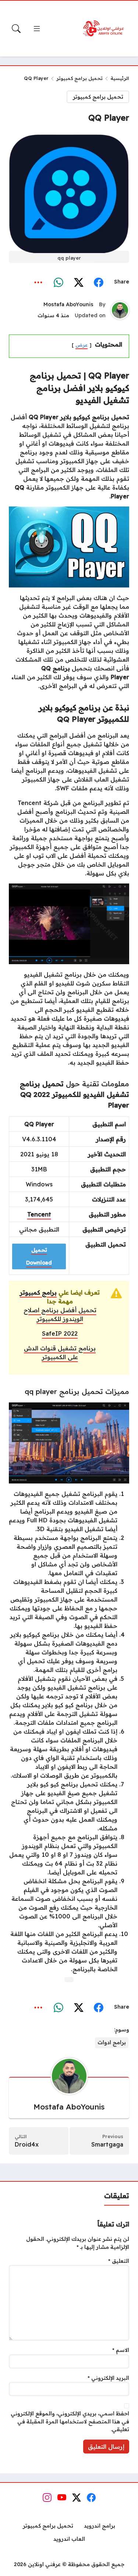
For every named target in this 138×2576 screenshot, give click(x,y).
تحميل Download (39, 1256)
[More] (38, 282)
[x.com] (79, 282)
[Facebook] (99, 282)
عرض (82, 345)
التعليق (119, 2261)
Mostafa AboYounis (68, 304)
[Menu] (37, 29)
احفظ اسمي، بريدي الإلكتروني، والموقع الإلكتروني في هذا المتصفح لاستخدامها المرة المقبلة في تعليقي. (70, 2421)
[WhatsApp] (59, 282)
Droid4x (27, 2144)
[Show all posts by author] (120, 310)
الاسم (121, 2350)
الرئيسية (120, 78)
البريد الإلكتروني (108, 2378)
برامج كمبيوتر (38, 1292)
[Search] (16, 29)
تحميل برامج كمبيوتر (79, 78)
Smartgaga (107, 2144)
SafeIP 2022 (60, 1333)
